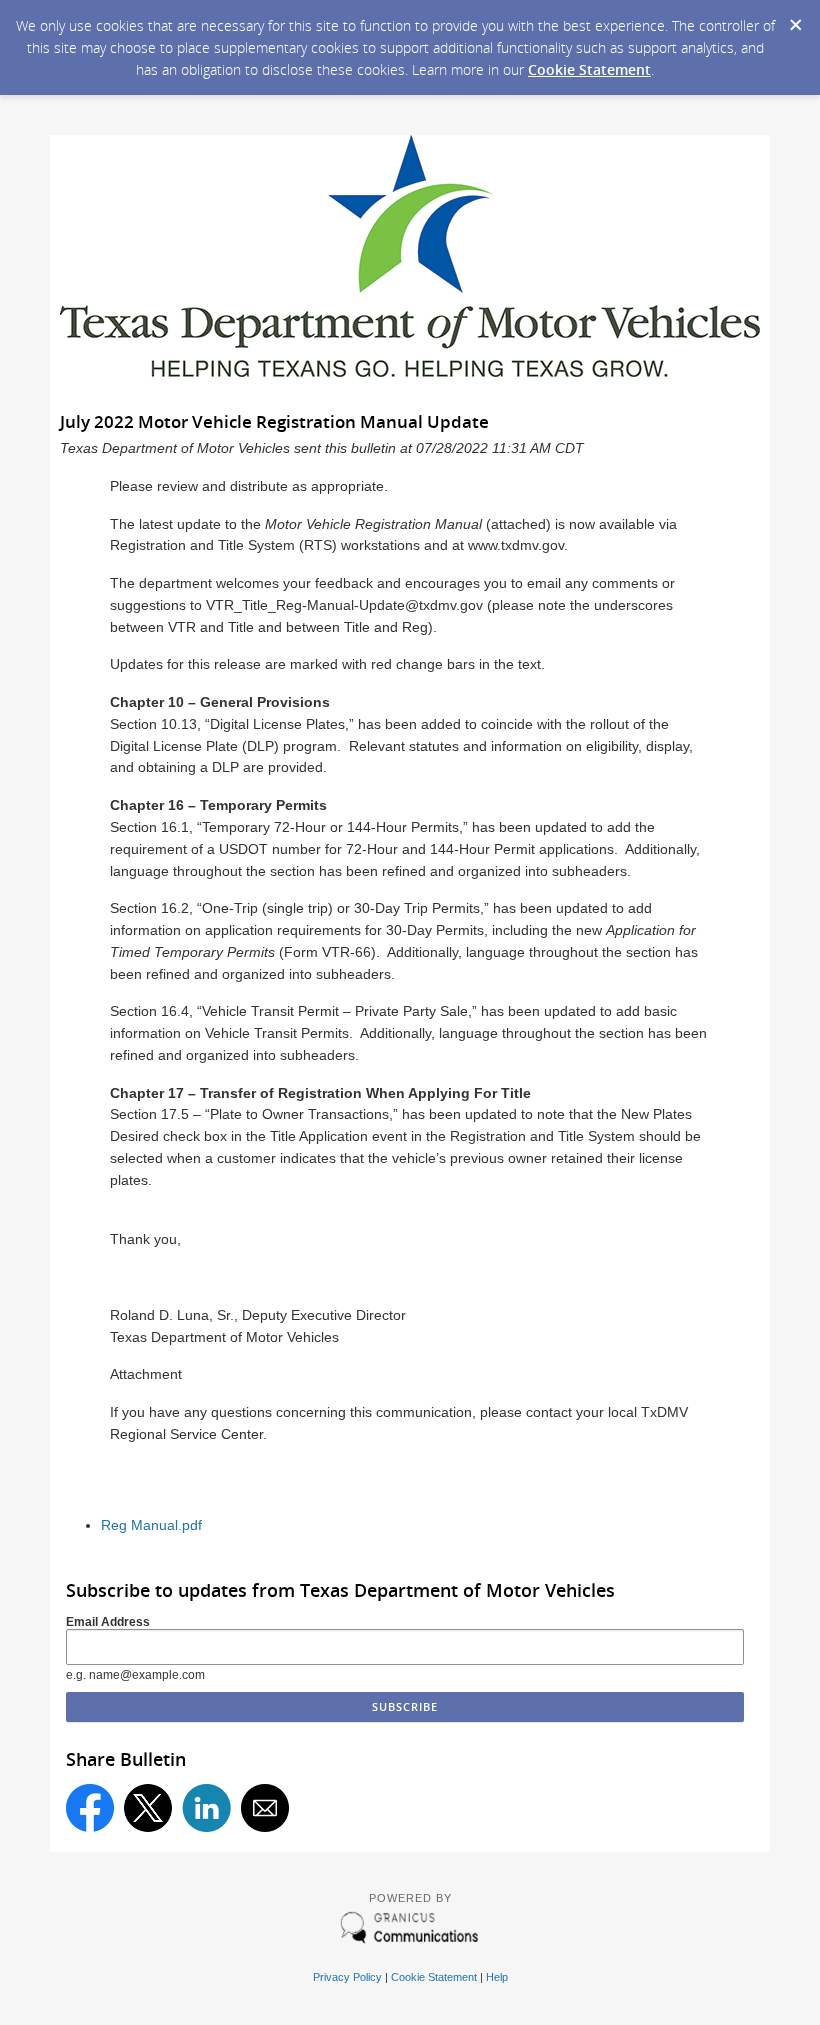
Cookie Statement (589, 69)
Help (497, 1977)
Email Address (108, 1622)
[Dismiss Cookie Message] (795, 19)
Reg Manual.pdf (151, 1525)
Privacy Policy (347, 1977)
